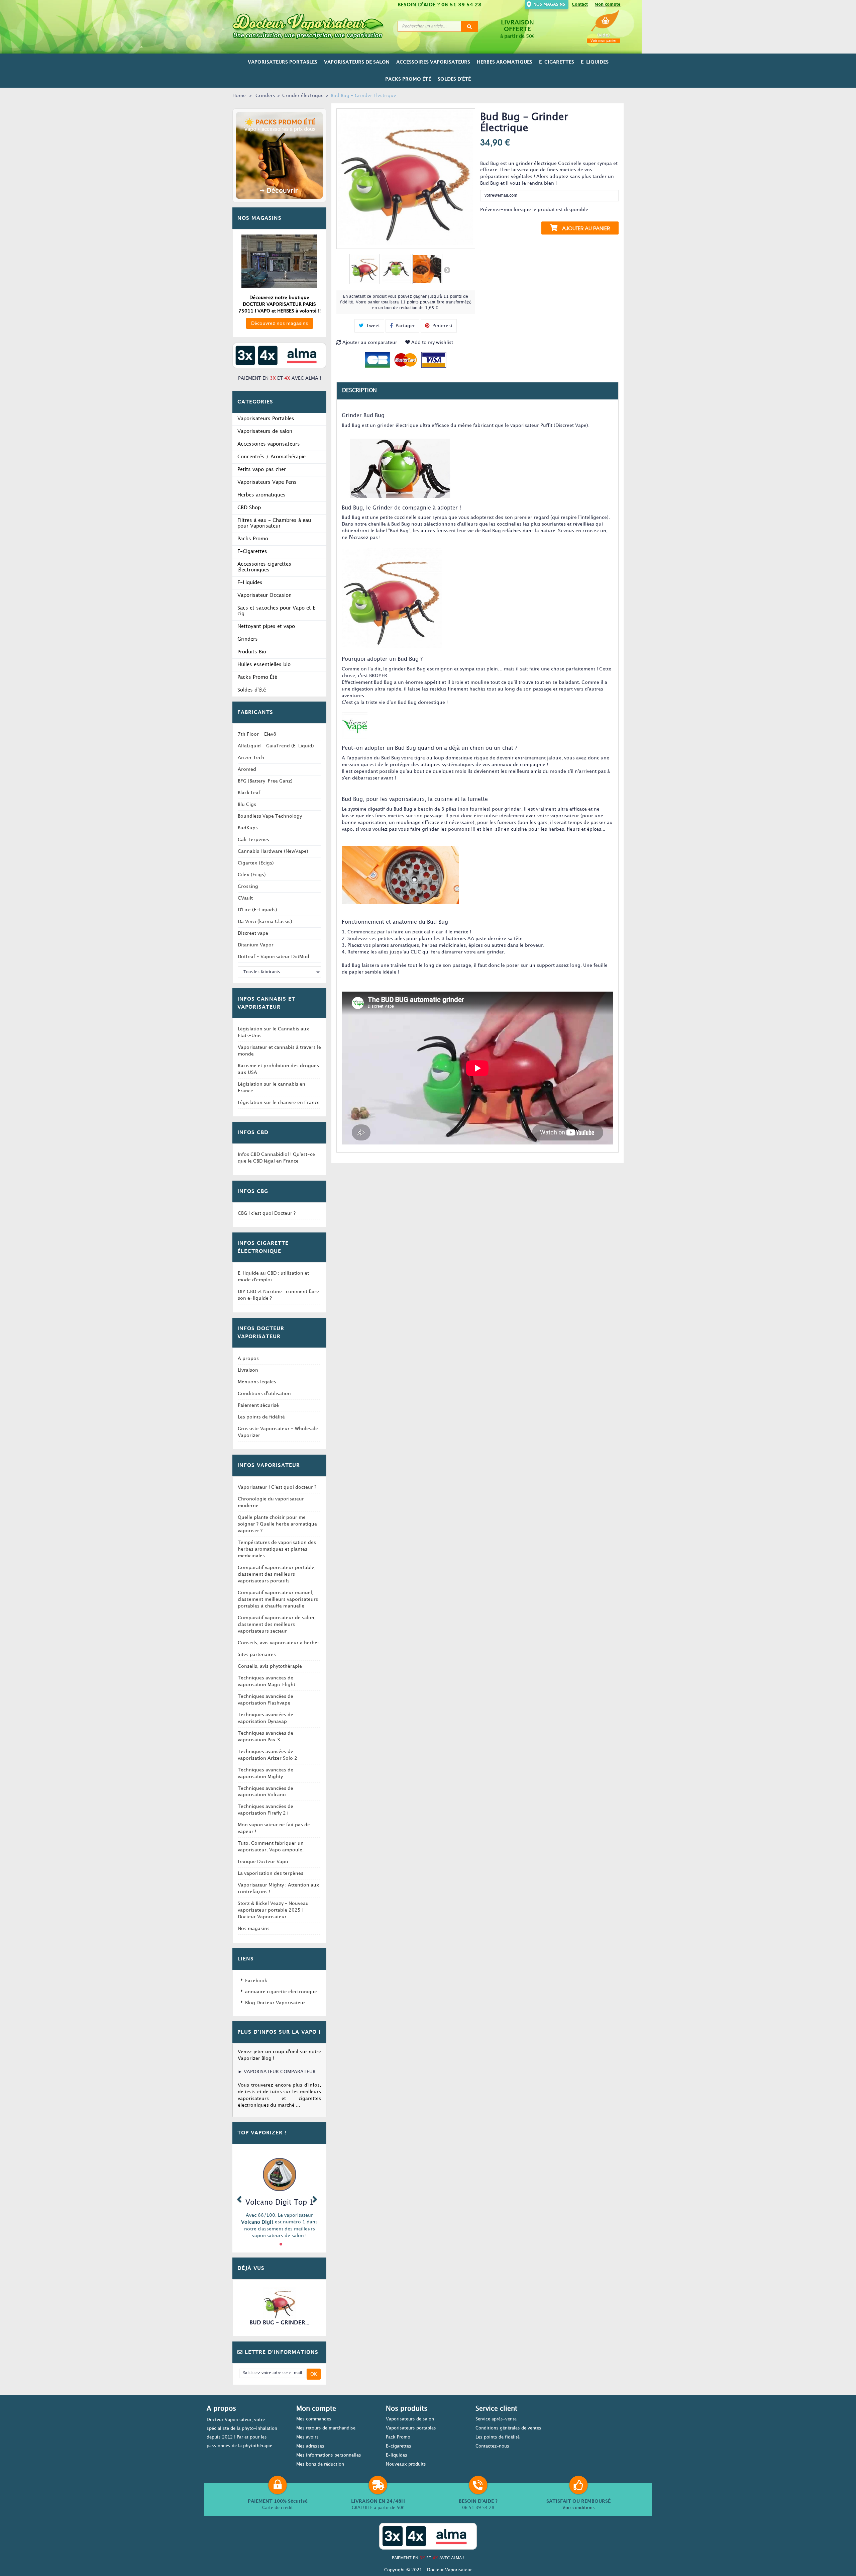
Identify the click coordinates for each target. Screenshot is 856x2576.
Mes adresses (310, 2446)
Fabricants (255, 713)
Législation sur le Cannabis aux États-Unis (274, 1032)
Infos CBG (253, 1192)
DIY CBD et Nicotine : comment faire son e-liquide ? (278, 1295)
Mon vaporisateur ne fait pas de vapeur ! (274, 1828)
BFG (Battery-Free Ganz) (265, 781)
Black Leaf (249, 793)
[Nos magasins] (279, 261)
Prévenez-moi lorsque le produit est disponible (534, 210)
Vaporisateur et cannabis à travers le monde (279, 1051)
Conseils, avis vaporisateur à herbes (279, 1643)
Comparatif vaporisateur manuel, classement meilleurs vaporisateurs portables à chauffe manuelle (278, 1599)
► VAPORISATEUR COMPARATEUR (277, 2072)
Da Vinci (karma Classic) (265, 922)
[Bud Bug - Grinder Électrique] (364, 269)
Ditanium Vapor (256, 945)
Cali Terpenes (253, 840)
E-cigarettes (399, 2446)
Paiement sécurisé (258, 1405)
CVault (245, 898)
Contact (580, 5)
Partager (405, 326)
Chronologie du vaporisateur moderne (271, 1502)
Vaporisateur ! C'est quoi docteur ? (277, 1487)
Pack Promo (398, 2437)
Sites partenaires (257, 1654)
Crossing (248, 886)
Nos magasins (549, 5)
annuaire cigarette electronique (281, 1992)
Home (239, 96)
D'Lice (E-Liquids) (257, 910)
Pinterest (442, 326)
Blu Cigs (247, 804)
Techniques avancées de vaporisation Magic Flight (266, 1681)
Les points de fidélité (261, 1417)
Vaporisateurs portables (411, 2428)
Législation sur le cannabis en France (272, 1087)
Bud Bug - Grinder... (279, 2323)
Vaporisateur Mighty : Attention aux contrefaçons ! (279, 1888)
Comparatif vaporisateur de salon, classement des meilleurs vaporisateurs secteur (277, 1624)
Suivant (446, 270)
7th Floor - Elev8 (257, 734)
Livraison (248, 1370)
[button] (239, 2198)
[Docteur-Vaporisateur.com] (312, 26)
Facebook (256, 1981)
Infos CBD (253, 1133)
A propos (248, 1358)
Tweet (372, 326)
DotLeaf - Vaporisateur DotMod (274, 957)
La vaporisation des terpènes (271, 1873)
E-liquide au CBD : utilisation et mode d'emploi (273, 1276)
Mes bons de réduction (320, 2464)
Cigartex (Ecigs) (256, 863)
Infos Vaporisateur (269, 1466)
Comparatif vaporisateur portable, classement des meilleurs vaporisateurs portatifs (277, 1574)
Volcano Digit (257, 2222)
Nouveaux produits (406, 2464)
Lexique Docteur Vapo (263, 1862)
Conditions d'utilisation (264, 1394)
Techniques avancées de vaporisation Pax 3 (265, 1736)
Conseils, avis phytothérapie (270, 1666)
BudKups (248, 828)
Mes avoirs (307, 2437)
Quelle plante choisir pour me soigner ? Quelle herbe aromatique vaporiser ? (277, 1524)
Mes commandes (314, 2419)
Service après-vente (496, 2419)
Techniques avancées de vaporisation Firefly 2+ (265, 1810)
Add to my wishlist (432, 342)
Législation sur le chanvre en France (279, 1102)
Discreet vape (253, 933)
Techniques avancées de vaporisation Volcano (265, 1792)
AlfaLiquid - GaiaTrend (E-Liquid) (276, 746)
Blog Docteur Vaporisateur (275, 2003)
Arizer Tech (251, 758)
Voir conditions (579, 2508)
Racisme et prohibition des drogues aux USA (278, 1069)
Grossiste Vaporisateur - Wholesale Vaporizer (278, 1432)
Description (359, 391)
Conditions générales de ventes (508, 2428)
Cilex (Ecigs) (252, 875)
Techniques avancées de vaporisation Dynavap (265, 1718)
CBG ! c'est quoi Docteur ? (267, 1213)
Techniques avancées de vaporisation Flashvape (265, 1700)
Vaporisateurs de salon (410, 2419)
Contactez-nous (492, 2446)
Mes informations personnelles (329, 2455)
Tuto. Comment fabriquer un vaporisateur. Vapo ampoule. (271, 1847)
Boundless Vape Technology (270, 816)
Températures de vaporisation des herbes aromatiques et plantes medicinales (277, 1549)
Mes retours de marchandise (326, 2428)
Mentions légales (257, 1382)
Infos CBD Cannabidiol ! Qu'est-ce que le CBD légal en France (276, 1158)
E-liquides (397, 2455)
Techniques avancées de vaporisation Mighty (265, 1773)
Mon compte (607, 5)
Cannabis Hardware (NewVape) (273, 851)
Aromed (247, 769)
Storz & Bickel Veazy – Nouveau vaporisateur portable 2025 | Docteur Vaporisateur (273, 1910)
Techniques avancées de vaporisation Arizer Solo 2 (267, 1755)
